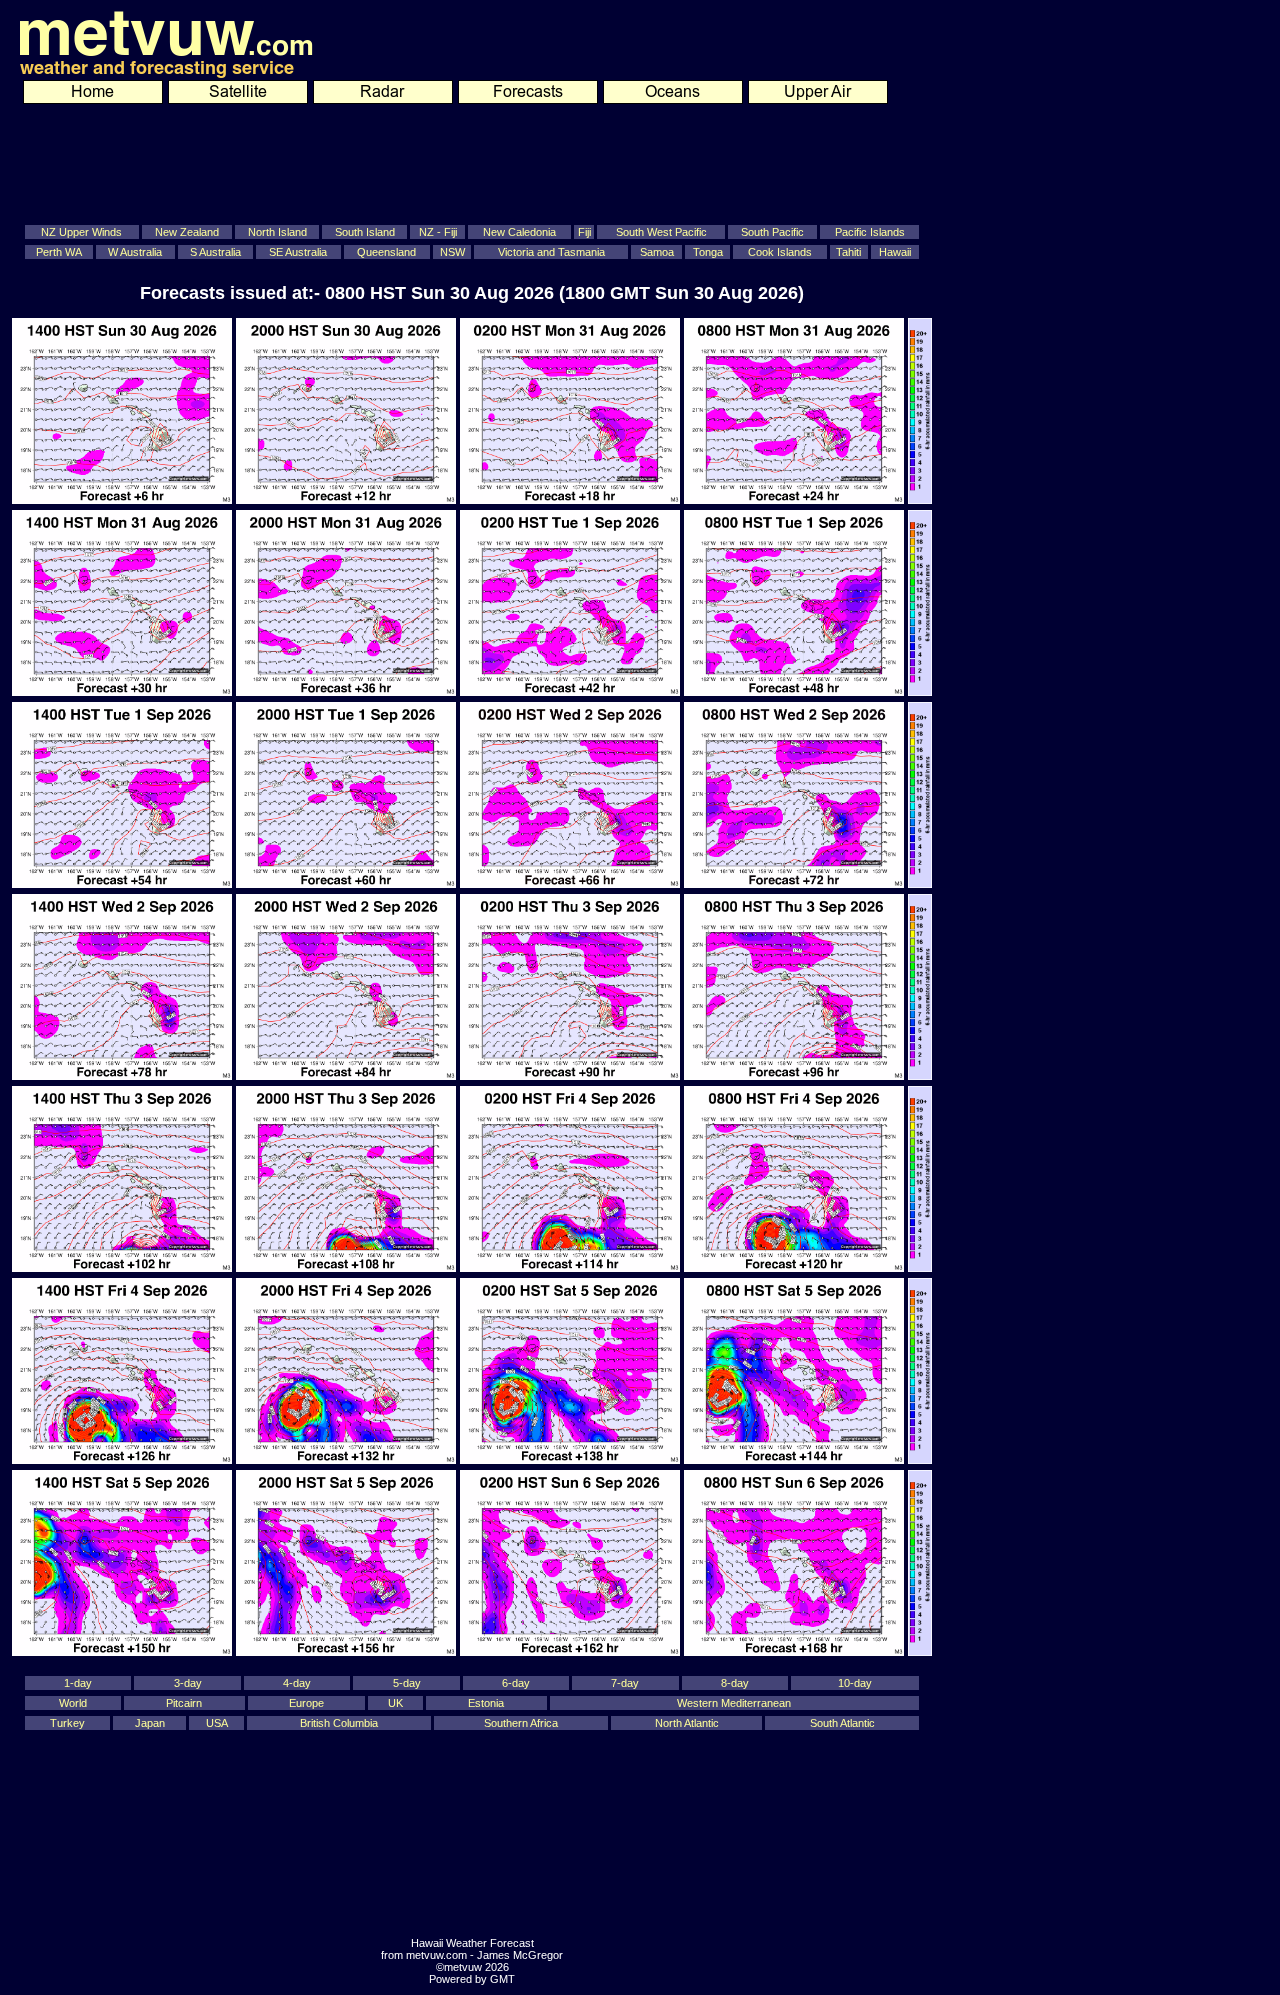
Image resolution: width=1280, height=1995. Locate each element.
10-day (855, 1683)
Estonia (486, 1703)
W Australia (135, 252)
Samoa (657, 252)
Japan (150, 1723)
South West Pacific (661, 232)
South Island (365, 232)
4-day (297, 1683)
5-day (407, 1683)
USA (217, 1723)
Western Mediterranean (734, 1703)
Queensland (386, 252)
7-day (625, 1683)
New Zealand (187, 232)
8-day (735, 1683)
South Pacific (772, 232)
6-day (516, 1683)
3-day (188, 1683)
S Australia (215, 252)
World (73, 1703)
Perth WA (59, 252)
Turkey (67, 1723)
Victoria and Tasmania (551, 252)
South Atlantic (842, 1723)
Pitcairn (184, 1703)
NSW (452, 252)
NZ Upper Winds (81, 232)
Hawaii (895, 252)
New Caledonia (519, 232)
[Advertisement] (458, 161)
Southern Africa (521, 1723)
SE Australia (298, 252)
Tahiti (848, 252)
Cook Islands (780, 252)
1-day (78, 1683)
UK (395, 1703)
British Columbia (339, 1723)
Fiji (584, 232)
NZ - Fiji (438, 232)
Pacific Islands (870, 232)
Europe (306, 1703)
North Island (277, 232)
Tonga (708, 252)
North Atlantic (687, 1723)
